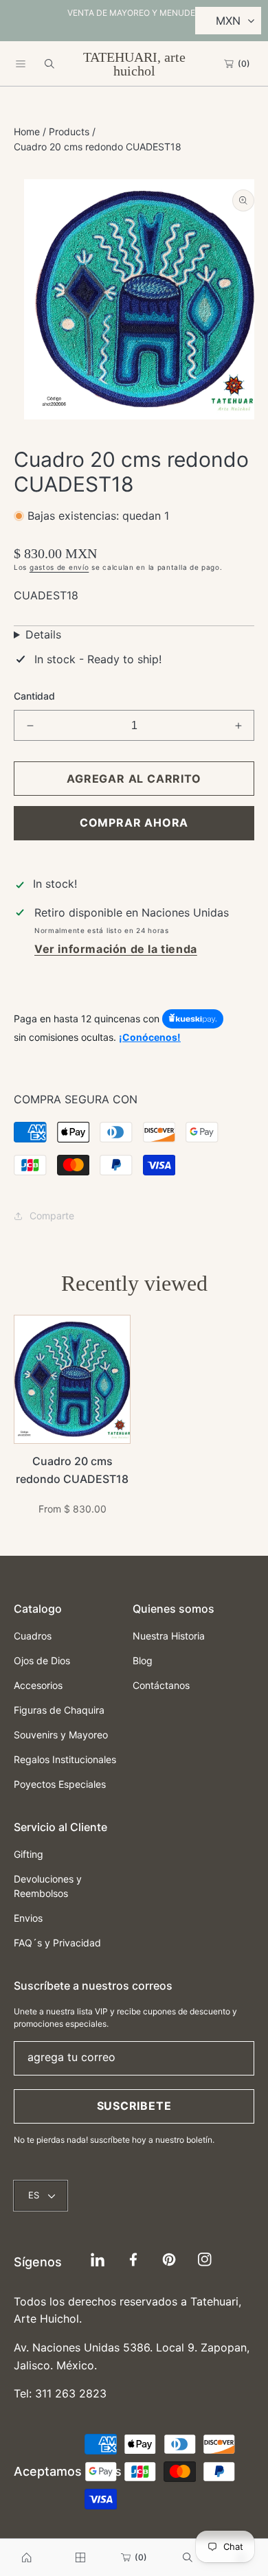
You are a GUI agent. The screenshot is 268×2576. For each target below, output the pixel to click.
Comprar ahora (134, 823)
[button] (21, 64)
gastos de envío (59, 567)
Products (69, 131)
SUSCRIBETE (134, 2106)
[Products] (80, 2557)
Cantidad (34, 696)
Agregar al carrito (134, 779)
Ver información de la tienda (116, 949)
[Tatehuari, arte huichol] (27, 2557)
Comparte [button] (52, 1216)
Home (27, 131)
